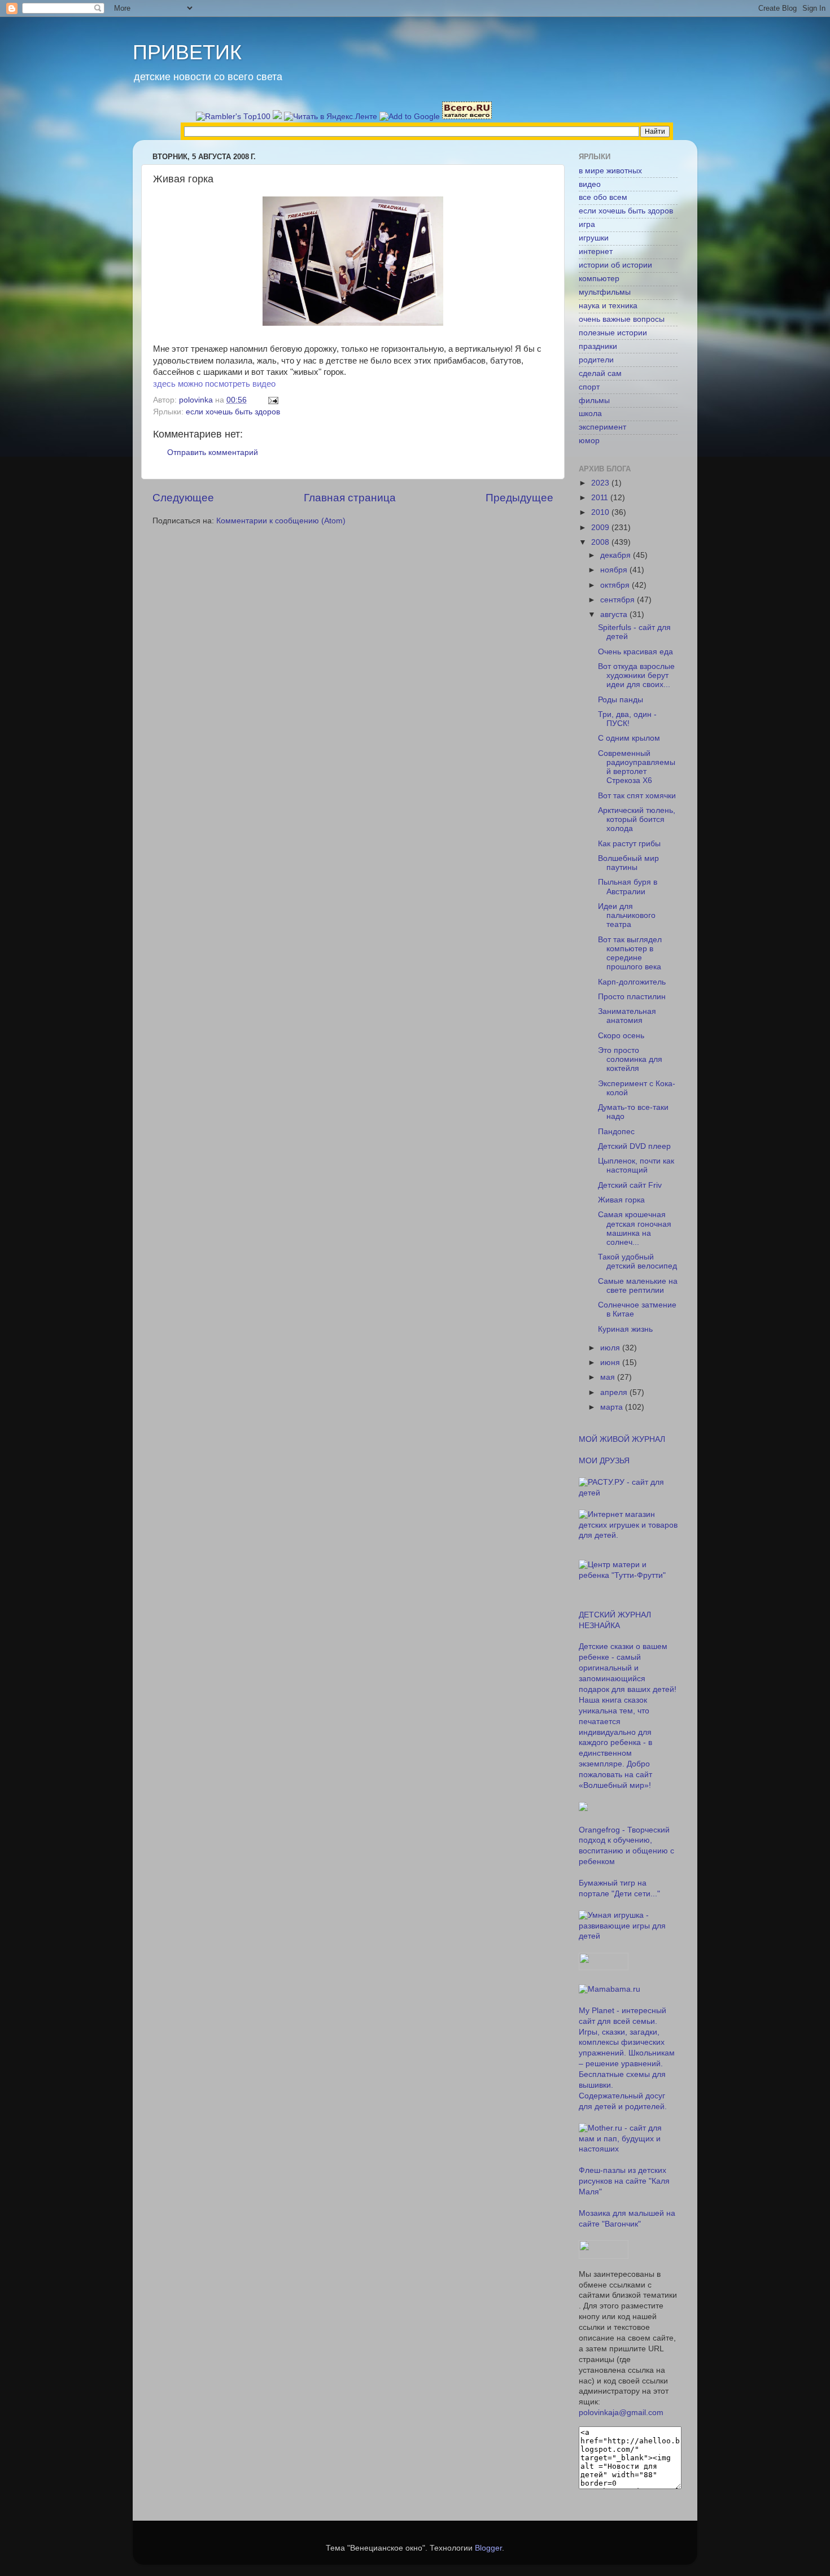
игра (587, 224)
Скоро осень (621, 1036)
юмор (589, 441)
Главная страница (350, 498)
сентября (619, 600)
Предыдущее (519, 498)
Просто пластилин (632, 997)
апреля (615, 1392)
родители (596, 360)
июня (611, 1363)
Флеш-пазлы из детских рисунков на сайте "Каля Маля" (624, 2181)
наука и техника (608, 306)
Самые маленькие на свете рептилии (638, 1286)
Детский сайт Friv (630, 1185)
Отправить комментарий (213, 452)
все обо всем (603, 197)
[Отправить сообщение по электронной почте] (272, 400)
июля (611, 1348)
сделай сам (600, 373)
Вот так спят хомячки (637, 796)
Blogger (488, 2548)
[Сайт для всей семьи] (604, 1968)
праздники (598, 346)
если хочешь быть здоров (233, 412)
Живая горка (621, 1200)
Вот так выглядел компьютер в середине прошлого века (630, 954)
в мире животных (610, 171)
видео (590, 184)
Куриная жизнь (625, 1329)
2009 (601, 528)
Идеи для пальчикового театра (627, 915)
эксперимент (602, 427)
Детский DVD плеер (634, 1146)
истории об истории (615, 265)
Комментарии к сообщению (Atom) (281, 521)
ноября (615, 570)
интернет (596, 252)
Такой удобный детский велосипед (637, 1261)
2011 (601, 498)
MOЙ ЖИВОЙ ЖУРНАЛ (622, 1439)
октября (616, 585)
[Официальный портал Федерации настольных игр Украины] (583, 1809)
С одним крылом (629, 738)
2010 (601, 512)
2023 (601, 483)
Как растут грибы (629, 844)
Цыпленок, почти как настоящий (636, 1165)
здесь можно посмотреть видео (214, 384)
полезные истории (613, 333)
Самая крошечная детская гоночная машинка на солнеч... (635, 1228)
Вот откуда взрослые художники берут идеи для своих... (636, 675)
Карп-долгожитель (632, 982)
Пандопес (616, 1132)
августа (615, 615)
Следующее (183, 498)
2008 (601, 542)
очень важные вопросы (622, 319)
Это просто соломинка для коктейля (630, 1059)
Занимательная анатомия (627, 1016)
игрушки (594, 238)
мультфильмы (605, 292)
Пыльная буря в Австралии (628, 887)
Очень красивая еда (635, 652)
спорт (589, 387)
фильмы (594, 401)
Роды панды (621, 700)
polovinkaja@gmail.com (621, 2413)
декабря (617, 555)
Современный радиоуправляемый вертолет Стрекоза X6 (637, 767)
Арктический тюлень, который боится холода (637, 819)
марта (613, 1407)
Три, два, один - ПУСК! (627, 719)
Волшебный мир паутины (628, 863)
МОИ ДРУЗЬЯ (604, 1461)
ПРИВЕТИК (187, 52)
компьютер (599, 279)
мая (609, 1377)
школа (590, 414)
